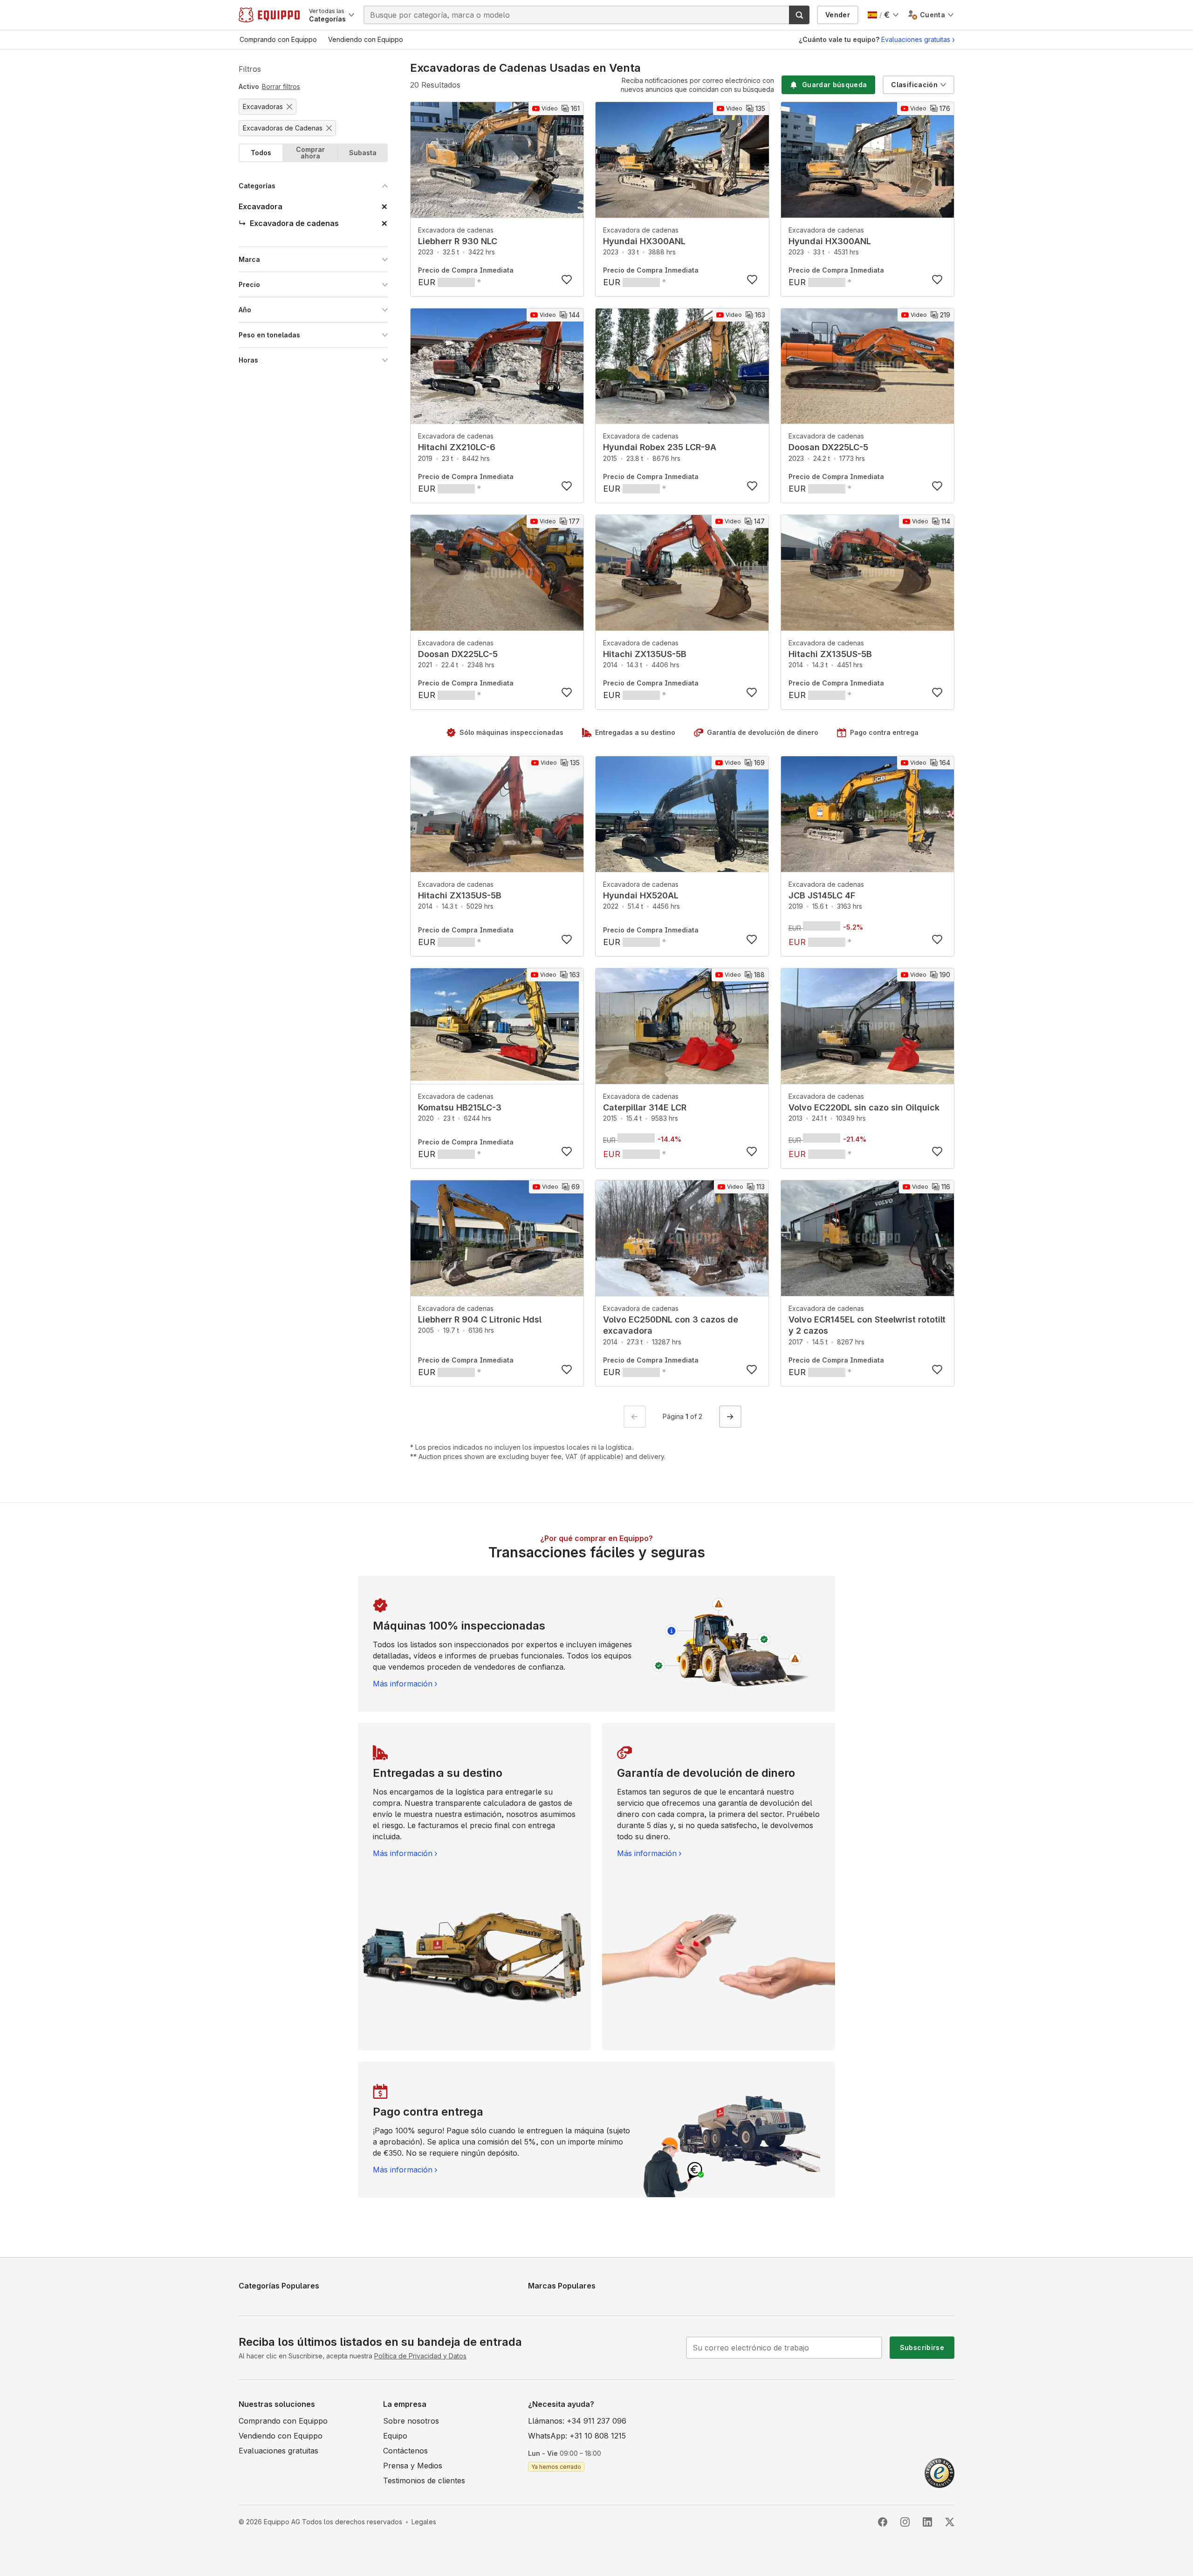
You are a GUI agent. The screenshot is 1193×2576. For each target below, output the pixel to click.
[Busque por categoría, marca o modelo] (799, 15)
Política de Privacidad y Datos (420, 2356)
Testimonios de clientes (424, 2480)
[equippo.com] (269, 15)
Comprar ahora (310, 153)
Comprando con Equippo (283, 2421)
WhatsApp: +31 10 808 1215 (577, 2436)
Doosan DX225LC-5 (828, 447)
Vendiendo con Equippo (281, 2436)
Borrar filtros (281, 86)
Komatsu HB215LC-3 (460, 1107)
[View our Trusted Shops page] (939, 2472)
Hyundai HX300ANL (644, 241)
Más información (403, 1684)
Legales (424, 2522)
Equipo (395, 2436)
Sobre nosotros (411, 2421)
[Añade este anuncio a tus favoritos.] (567, 280)
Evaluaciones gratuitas (916, 39)
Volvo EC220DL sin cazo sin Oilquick (864, 1107)
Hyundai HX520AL (641, 895)
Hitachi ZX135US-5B (645, 654)
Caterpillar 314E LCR (645, 1107)
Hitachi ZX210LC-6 (457, 447)
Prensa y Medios (413, 2466)
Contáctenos (405, 2451)
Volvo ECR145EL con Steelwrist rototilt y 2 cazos (867, 1325)
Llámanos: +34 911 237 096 (577, 2421)
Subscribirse (922, 2347)
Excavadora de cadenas (456, 230)
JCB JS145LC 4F (822, 895)
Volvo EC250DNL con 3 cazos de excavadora (671, 1325)
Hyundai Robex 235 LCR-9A (660, 447)
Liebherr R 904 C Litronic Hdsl (480, 1319)
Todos (261, 153)
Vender (838, 15)
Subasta (363, 153)
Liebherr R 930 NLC (458, 241)
